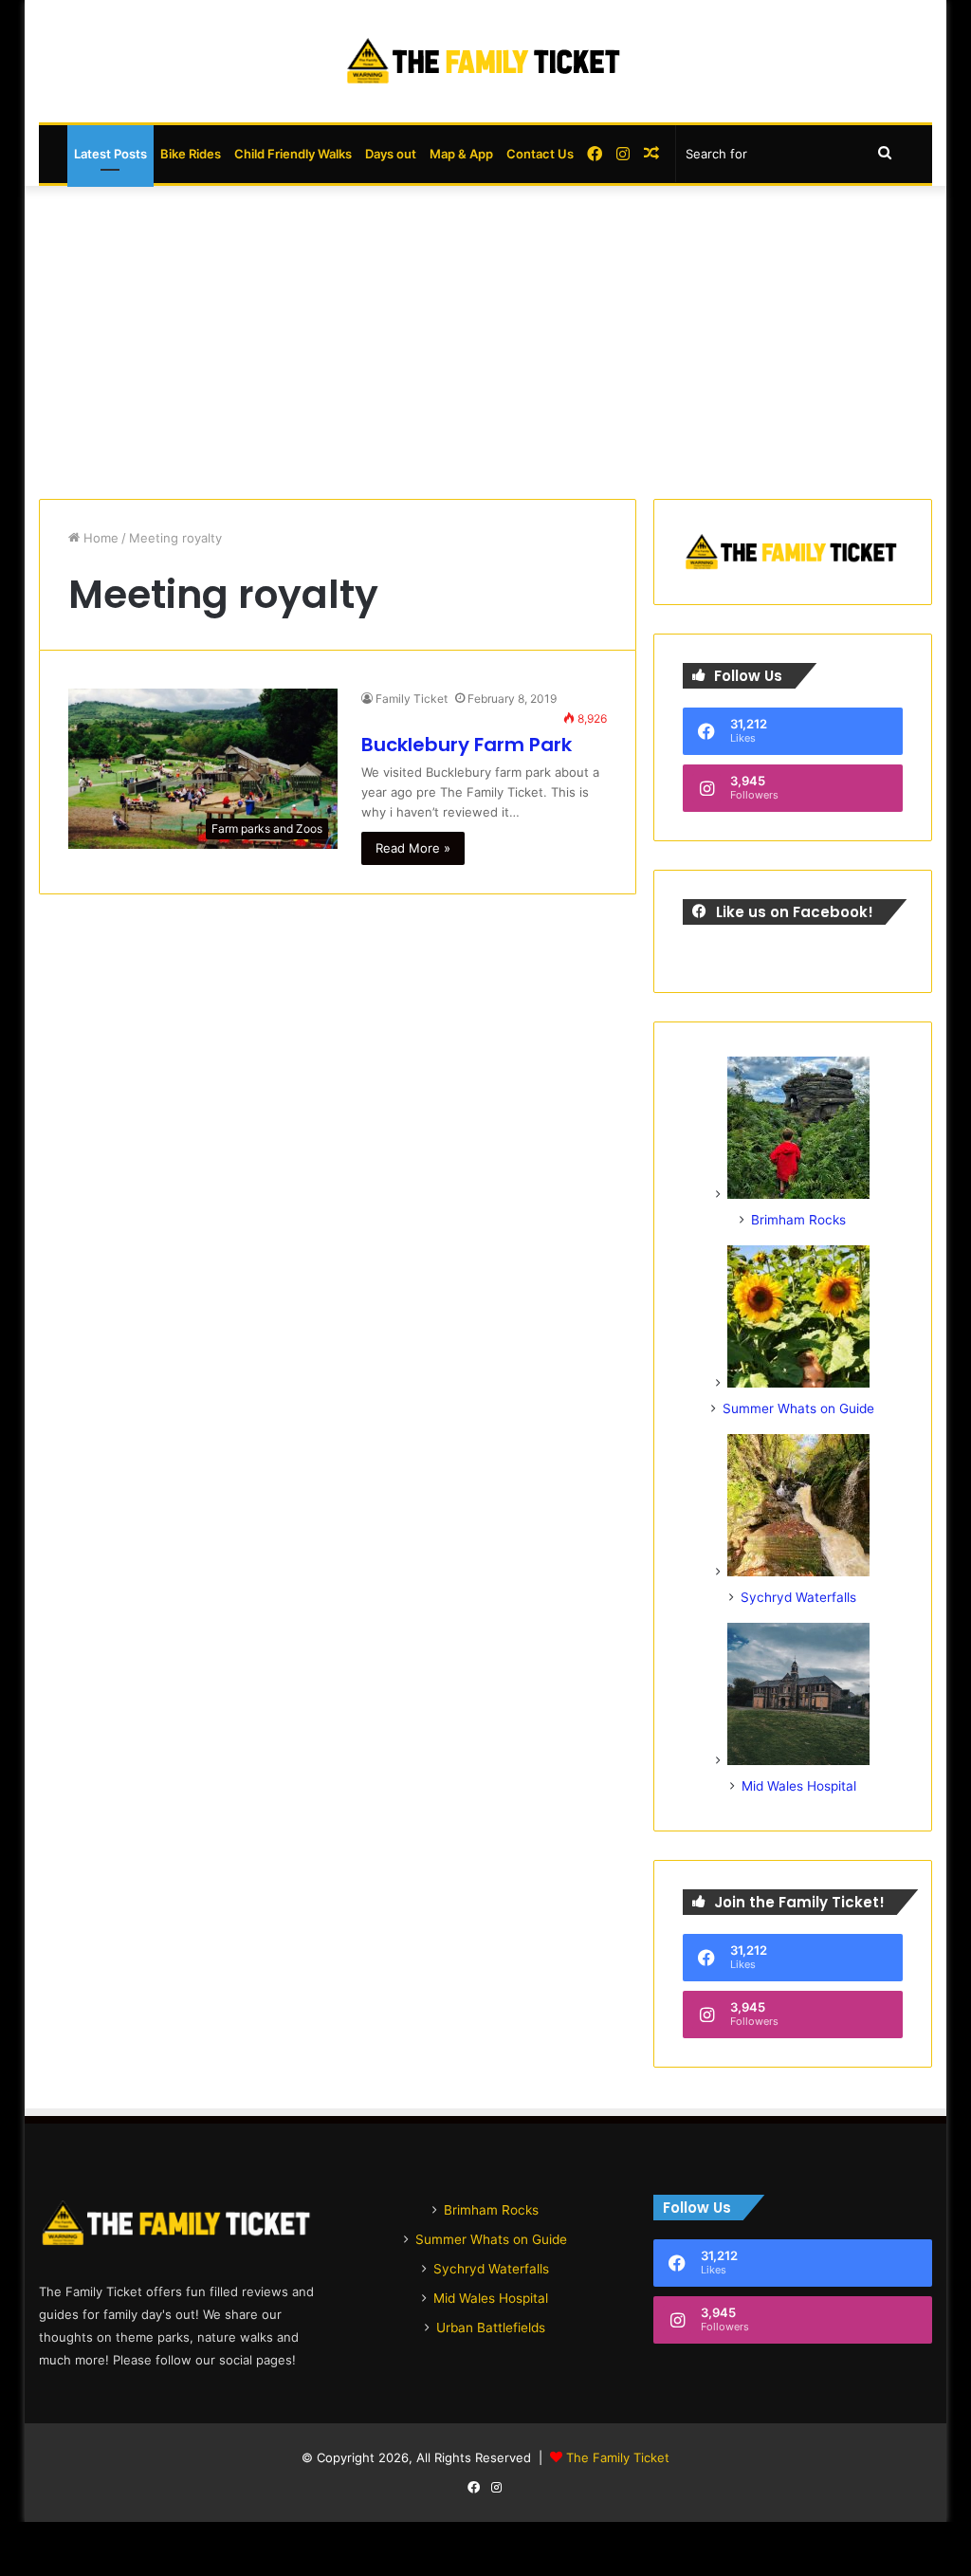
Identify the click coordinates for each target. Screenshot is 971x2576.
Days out (391, 154)
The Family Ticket (618, 2457)
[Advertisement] (486, 338)
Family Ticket (412, 699)
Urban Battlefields (491, 2328)
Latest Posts (110, 154)
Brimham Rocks (798, 1220)
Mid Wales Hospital (799, 1786)
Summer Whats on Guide (798, 1408)
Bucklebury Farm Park (467, 745)
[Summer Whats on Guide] (798, 1383)
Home (99, 538)
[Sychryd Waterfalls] (798, 1572)
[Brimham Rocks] (798, 1194)
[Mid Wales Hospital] (798, 1760)
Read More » (413, 848)
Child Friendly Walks (293, 154)
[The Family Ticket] (485, 61)
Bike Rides (191, 154)
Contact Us (540, 154)
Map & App (461, 154)
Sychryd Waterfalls (798, 1597)
